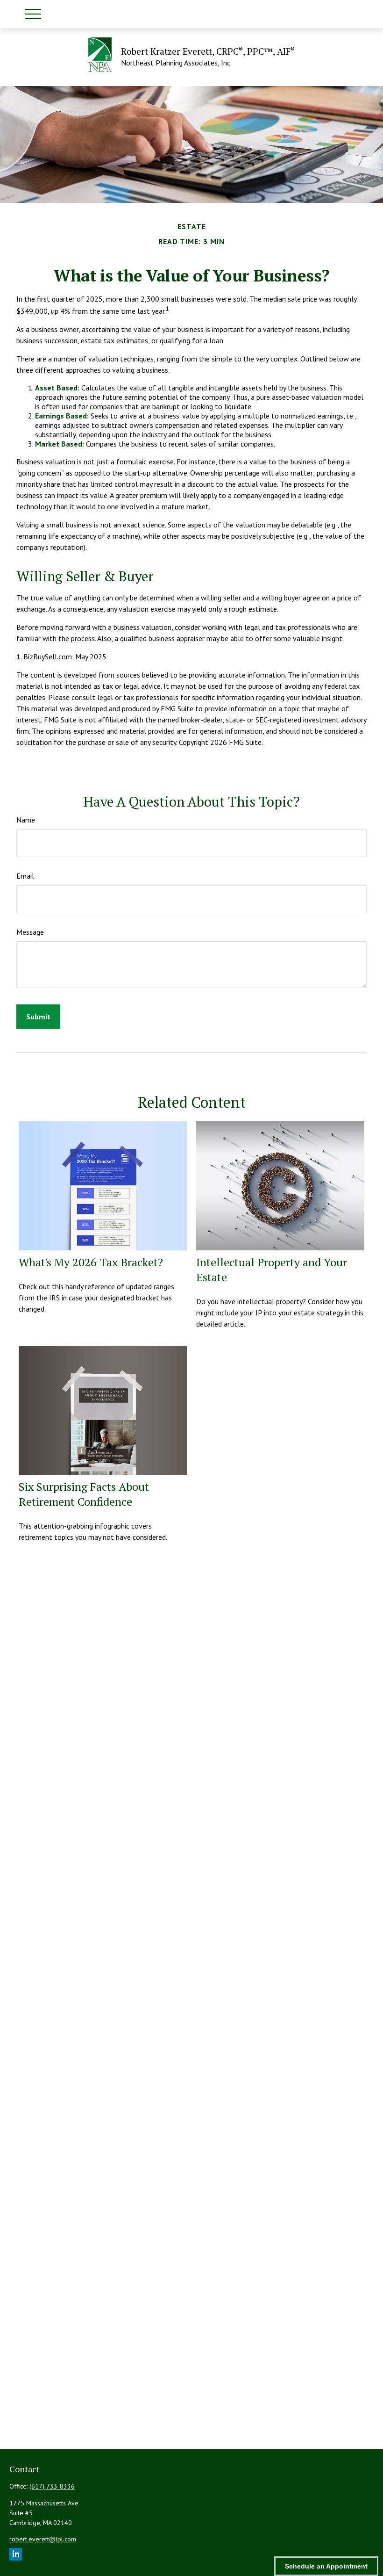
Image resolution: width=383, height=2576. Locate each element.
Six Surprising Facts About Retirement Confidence (84, 1494)
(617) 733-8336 (52, 2486)
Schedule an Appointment (326, 2566)
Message (30, 932)
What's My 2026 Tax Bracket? (91, 1262)
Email (25, 876)
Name (26, 820)
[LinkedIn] (16, 2554)
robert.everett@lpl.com (43, 2539)
